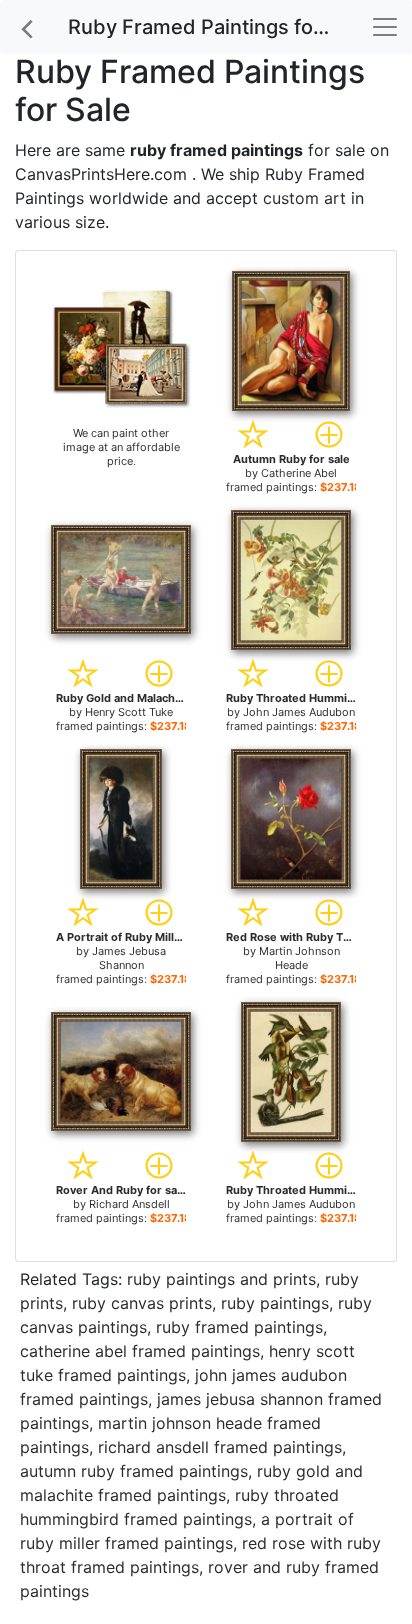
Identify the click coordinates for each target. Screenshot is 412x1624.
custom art (304, 198)
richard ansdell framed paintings (220, 1447)
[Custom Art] (121, 347)
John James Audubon (299, 712)
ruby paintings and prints (221, 1279)
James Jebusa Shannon (129, 958)
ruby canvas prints (142, 1303)
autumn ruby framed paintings (134, 1471)
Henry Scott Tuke (129, 712)
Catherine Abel (299, 473)
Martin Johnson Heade (299, 958)
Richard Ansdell (129, 1204)
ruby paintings (275, 1303)
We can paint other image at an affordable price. (121, 447)
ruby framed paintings (239, 1327)
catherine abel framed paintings (140, 1351)
